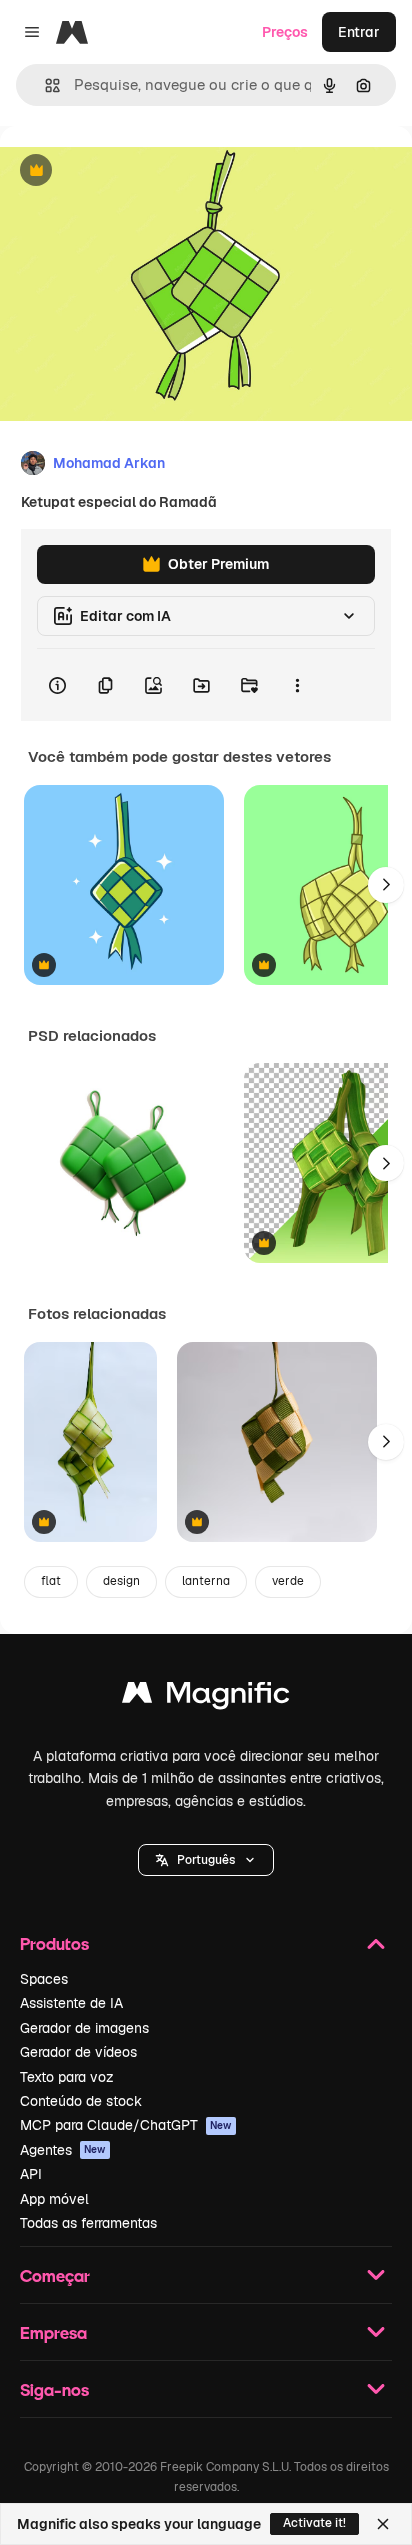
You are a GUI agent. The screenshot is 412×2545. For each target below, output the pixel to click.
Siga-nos (54, 2389)
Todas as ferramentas (88, 2223)
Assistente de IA (71, 2003)
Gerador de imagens (84, 2028)
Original (128, 171)
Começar (55, 2275)
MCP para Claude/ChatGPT (126, 2125)
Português (206, 1860)
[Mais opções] (297, 685)
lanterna (206, 1581)
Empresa (53, 2332)
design (121, 1581)
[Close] (383, 2524)
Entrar (359, 32)
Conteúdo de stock (81, 2101)
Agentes (63, 2150)
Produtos (54, 1943)
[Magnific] (206, 1697)
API (31, 2174)
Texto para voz (67, 2077)
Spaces (44, 1979)
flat (51, 1581)
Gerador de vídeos (78, 2052)
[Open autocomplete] (44, 85)
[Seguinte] (386, 885)
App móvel (54, 2199)
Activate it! (314, 2523)
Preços (285, 32)
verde (288, 1581)
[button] (206, 1860)
